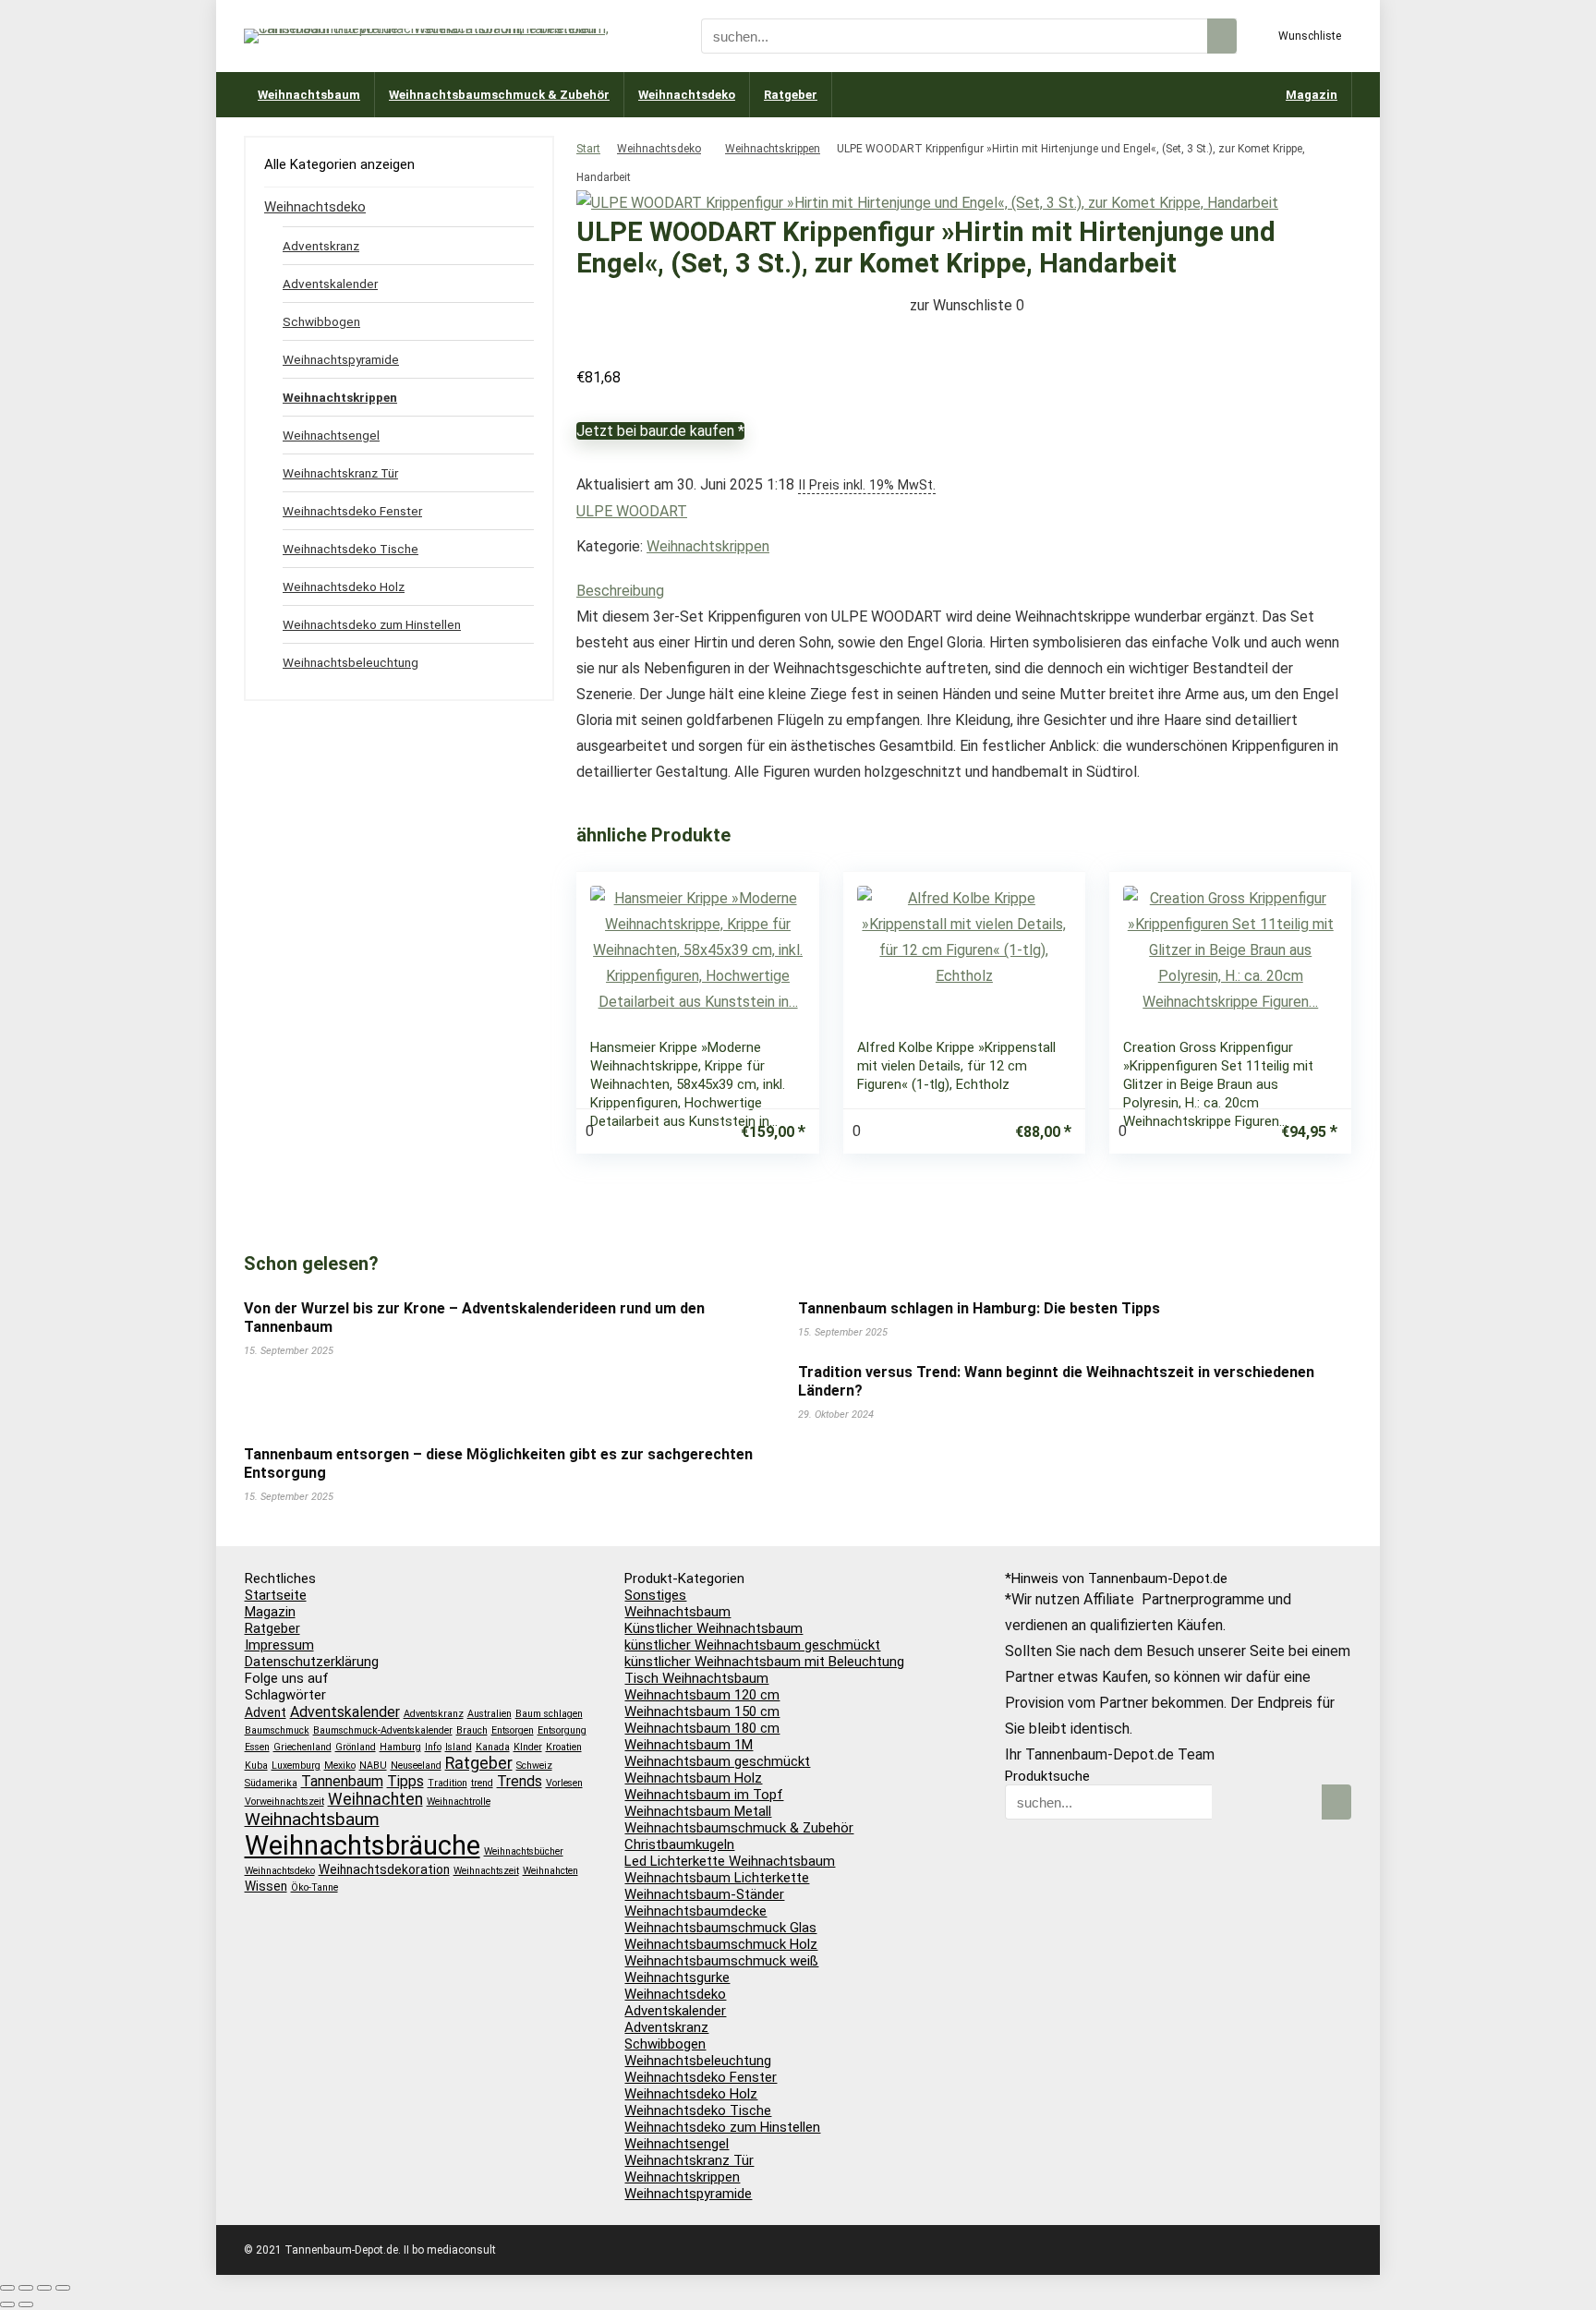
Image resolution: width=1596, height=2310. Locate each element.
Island (459, 1747)
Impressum (279, 1645)
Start (588, 149)
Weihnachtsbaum (309, 95)
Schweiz (534, 1766)
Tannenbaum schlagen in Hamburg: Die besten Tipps (979, 1308)
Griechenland (302, 1747)
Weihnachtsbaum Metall (698, 1811)
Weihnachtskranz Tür (340, 473)
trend (482, 1783)
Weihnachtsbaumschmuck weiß (721, 1961)
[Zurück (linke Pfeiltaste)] (7, 2304)
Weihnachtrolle (459, 1802)
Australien (490, 1714)
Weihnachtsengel (331, 435)
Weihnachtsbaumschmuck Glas (720, 1928)
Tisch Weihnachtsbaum (696, 1678)
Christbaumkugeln (679, 1844)
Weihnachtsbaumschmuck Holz (721, 1944)
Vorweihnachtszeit (284, 1802)
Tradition (447, 1783)
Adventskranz (321, 246)
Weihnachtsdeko (687, 95)
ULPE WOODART (632, 511)
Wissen (266, 1886)
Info (433, 1747)
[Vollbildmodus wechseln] (26, 2288)
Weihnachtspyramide (341, 359)
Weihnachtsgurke (677, 1977)
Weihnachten (375, 1799)
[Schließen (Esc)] (63, 2288)
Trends (520, 1781)
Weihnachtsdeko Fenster (352, 511)
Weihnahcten (550, 1871)
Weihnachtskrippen (773, 149)
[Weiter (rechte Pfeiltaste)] (26, 2304)
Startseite (276, 1595)
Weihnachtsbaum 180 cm (702, 1728)
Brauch (472, 1730)
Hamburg (400, 1747)
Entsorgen (513, 1730)
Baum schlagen (549, 1714)
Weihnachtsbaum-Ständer (704, 1894)
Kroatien (564, 1747)
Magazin (1312, 95)
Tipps (405, 1781)
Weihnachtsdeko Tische (351, 549)
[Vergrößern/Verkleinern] (7, 2288)
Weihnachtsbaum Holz (693, 1778)
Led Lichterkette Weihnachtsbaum (730, 1861)
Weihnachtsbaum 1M (689, 1745)
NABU (373, 1766)
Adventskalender (330, 284)
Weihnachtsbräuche (363, 1845)
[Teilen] (44, 2288)
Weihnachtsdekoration (384, 1869)
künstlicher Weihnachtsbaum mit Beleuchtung (764, 1662)
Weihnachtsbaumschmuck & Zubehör (499, 95)
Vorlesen (564, 1783)
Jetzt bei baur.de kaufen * (660, 431)
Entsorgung (562, 1730)
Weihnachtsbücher (524, 1851)
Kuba (256, 1766)
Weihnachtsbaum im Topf (704, 1795)
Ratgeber (791, 95)
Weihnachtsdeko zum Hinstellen (372, 624)
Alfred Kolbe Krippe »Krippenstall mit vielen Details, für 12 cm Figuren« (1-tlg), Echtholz (956, 1066)
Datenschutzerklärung (312, 1662)
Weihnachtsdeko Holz (344, 587)
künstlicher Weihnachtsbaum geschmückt (752, 1645)
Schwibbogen (321, 321)
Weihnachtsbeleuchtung (351, 662)
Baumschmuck (277, 1730)
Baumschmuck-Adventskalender (383, 1730)
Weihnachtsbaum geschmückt (717, 1761)
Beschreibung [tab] (620, 591)
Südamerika (271, 1783)
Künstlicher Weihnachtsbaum (713, 1628)
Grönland (356, 1747)
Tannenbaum (342, 1781)
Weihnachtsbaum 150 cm (702, 1711)
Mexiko (340, 1766)
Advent (266, 1712)
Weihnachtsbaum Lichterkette (717, 1878)
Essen (257, 1747)
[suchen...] (1222, 36)
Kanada (493, 1747)
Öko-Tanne (314, 1887)
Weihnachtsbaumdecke (695, 1911)
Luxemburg (296, 1766)
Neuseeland (416, 1766)
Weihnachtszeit (486, 1871)
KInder (528, 1747)
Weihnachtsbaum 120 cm (702, 1695)
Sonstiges (655, 1595)
